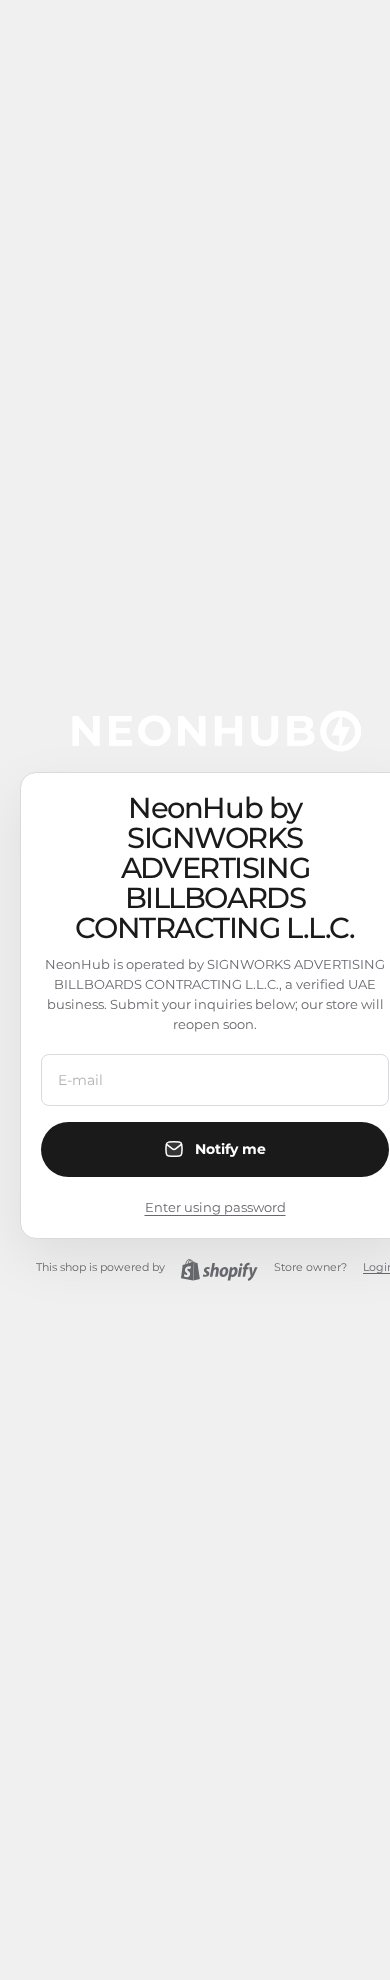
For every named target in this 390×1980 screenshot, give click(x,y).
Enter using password (215, 1207)
